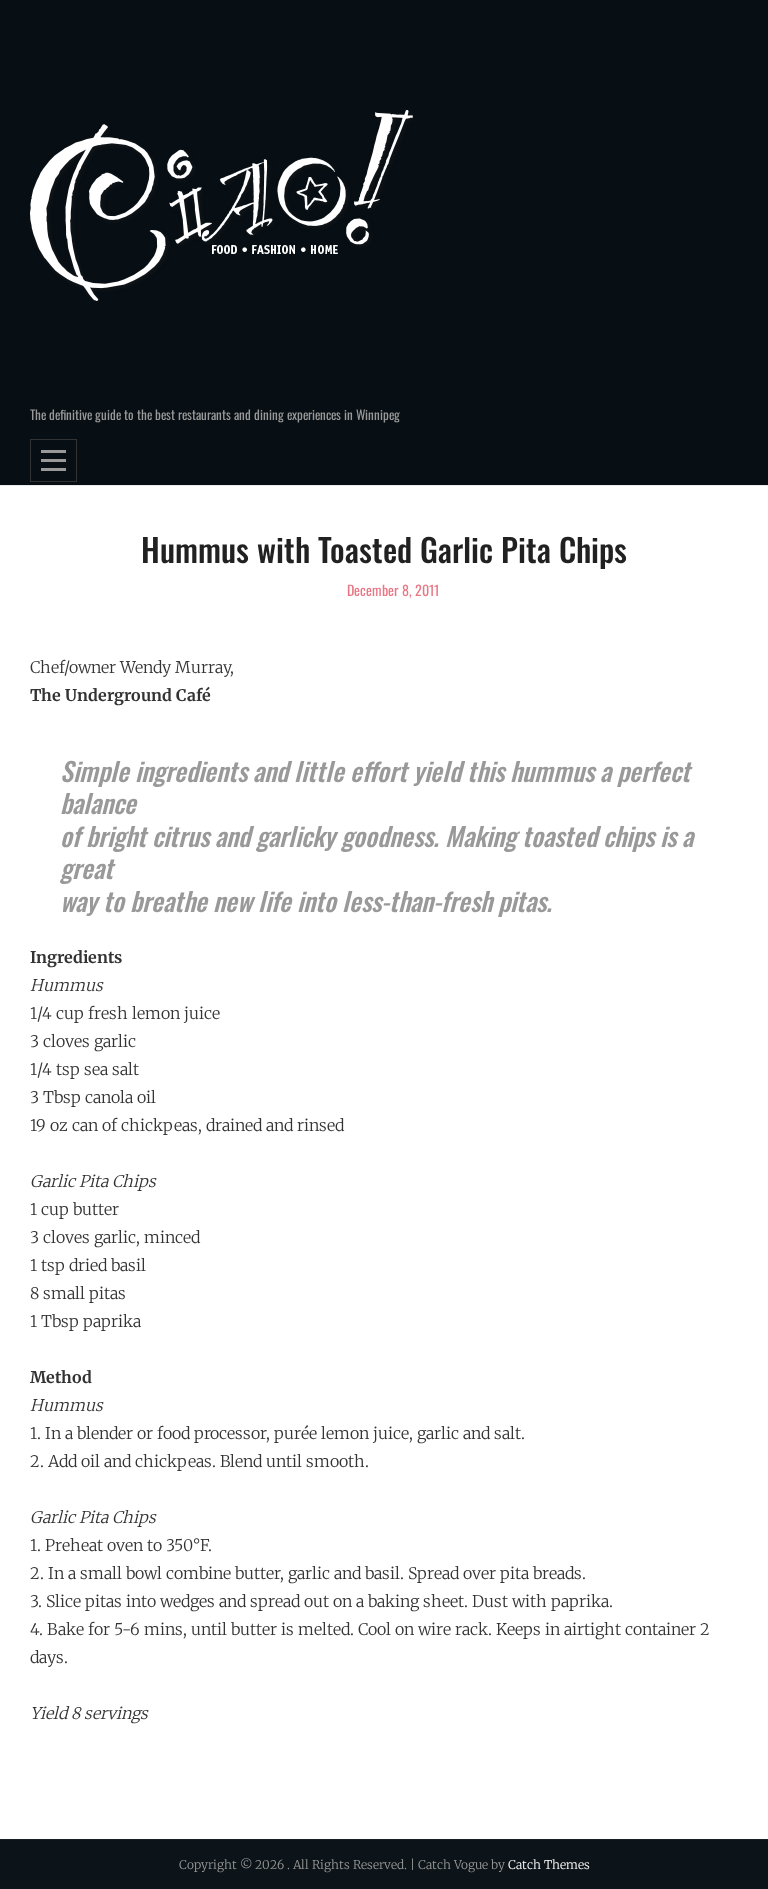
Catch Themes (549, 1864)
